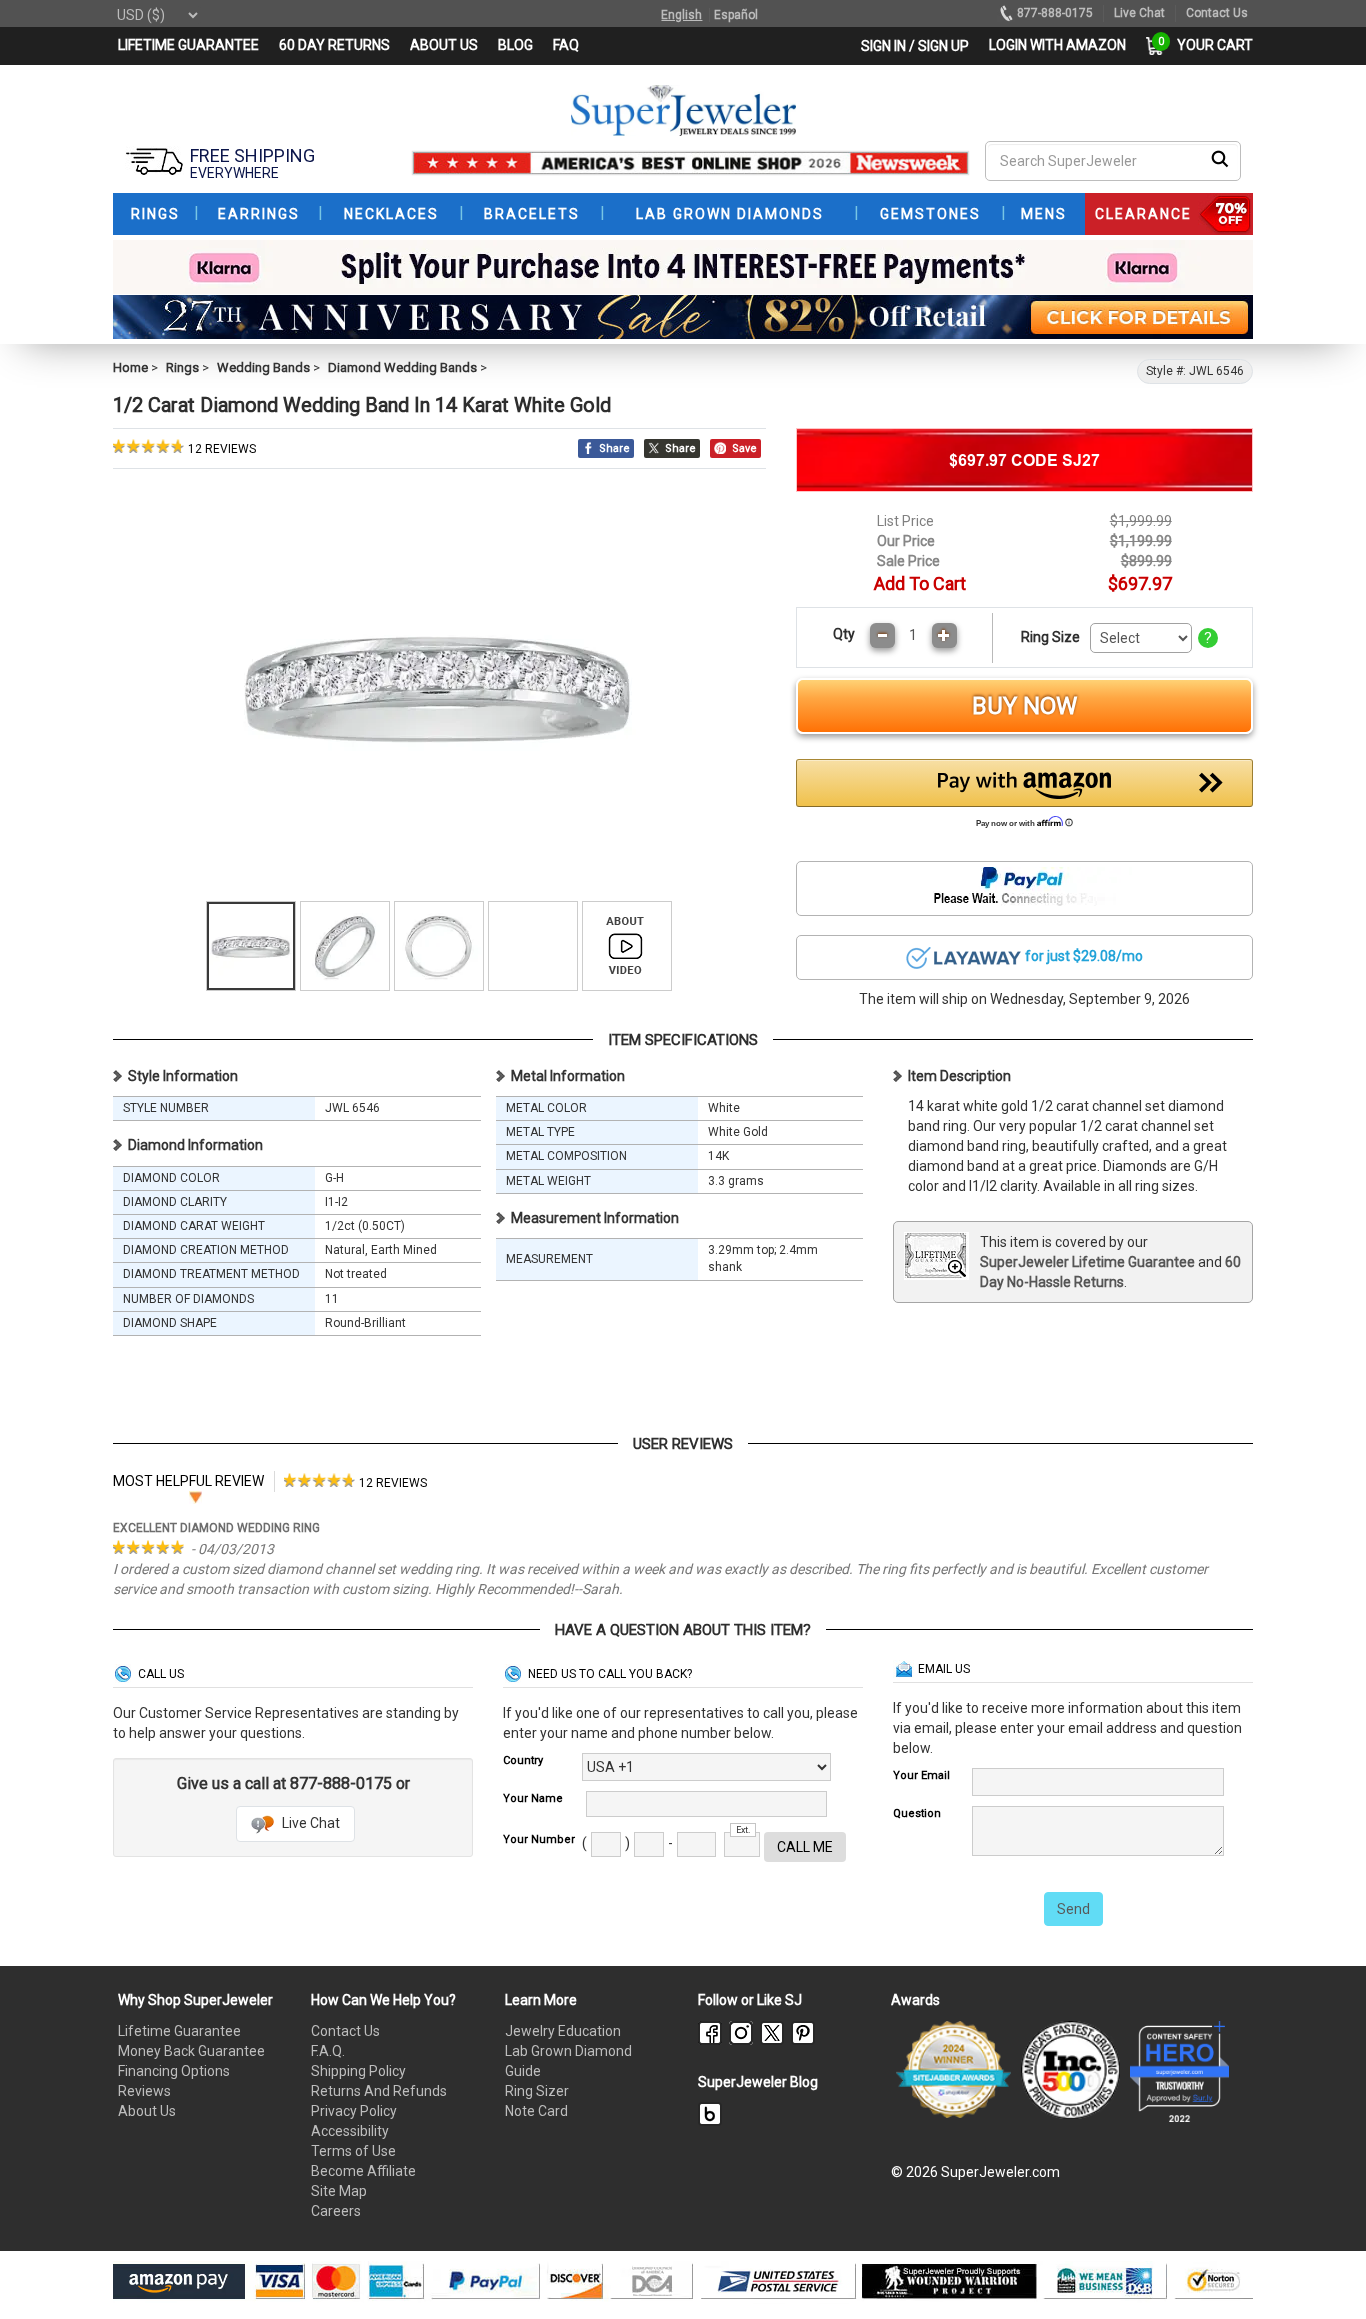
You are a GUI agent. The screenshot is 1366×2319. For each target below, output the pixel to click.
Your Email (921, 1775)
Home (130, 367)
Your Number (539, 1839)
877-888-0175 (1055, 13)
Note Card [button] (536, 2111)
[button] (1025, 799)
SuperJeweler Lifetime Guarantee (1087, 1262)
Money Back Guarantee (191, 2051)
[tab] (355, 1481)
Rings (182, 367)
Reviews (144, 2091)
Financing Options (174, 2071)
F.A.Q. (328, 2051)
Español (736, 15)
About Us (147, 2111)
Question (917, 1813)
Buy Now (1024, 706)
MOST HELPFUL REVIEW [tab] (188, 1481)
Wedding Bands (263, 367)
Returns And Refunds (379, 2091)
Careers (336, 2211)
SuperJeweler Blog (758, 2082)
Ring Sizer (537, 2091)
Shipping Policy (358, 2071)
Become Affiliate (363, 2171)
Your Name (533, 1798)
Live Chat (309, 1823)
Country (523, 1760)
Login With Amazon (1057, 45)
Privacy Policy (354, 2111)
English (681, 15)
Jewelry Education (563, 2031)
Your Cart (1210, 45)
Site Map (339, 2191)
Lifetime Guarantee (179, 2031)
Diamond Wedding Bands (402, 367)
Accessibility (350, 2131)
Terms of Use (353, 2151)
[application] (1321, 2269)
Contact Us (345, 2031)
